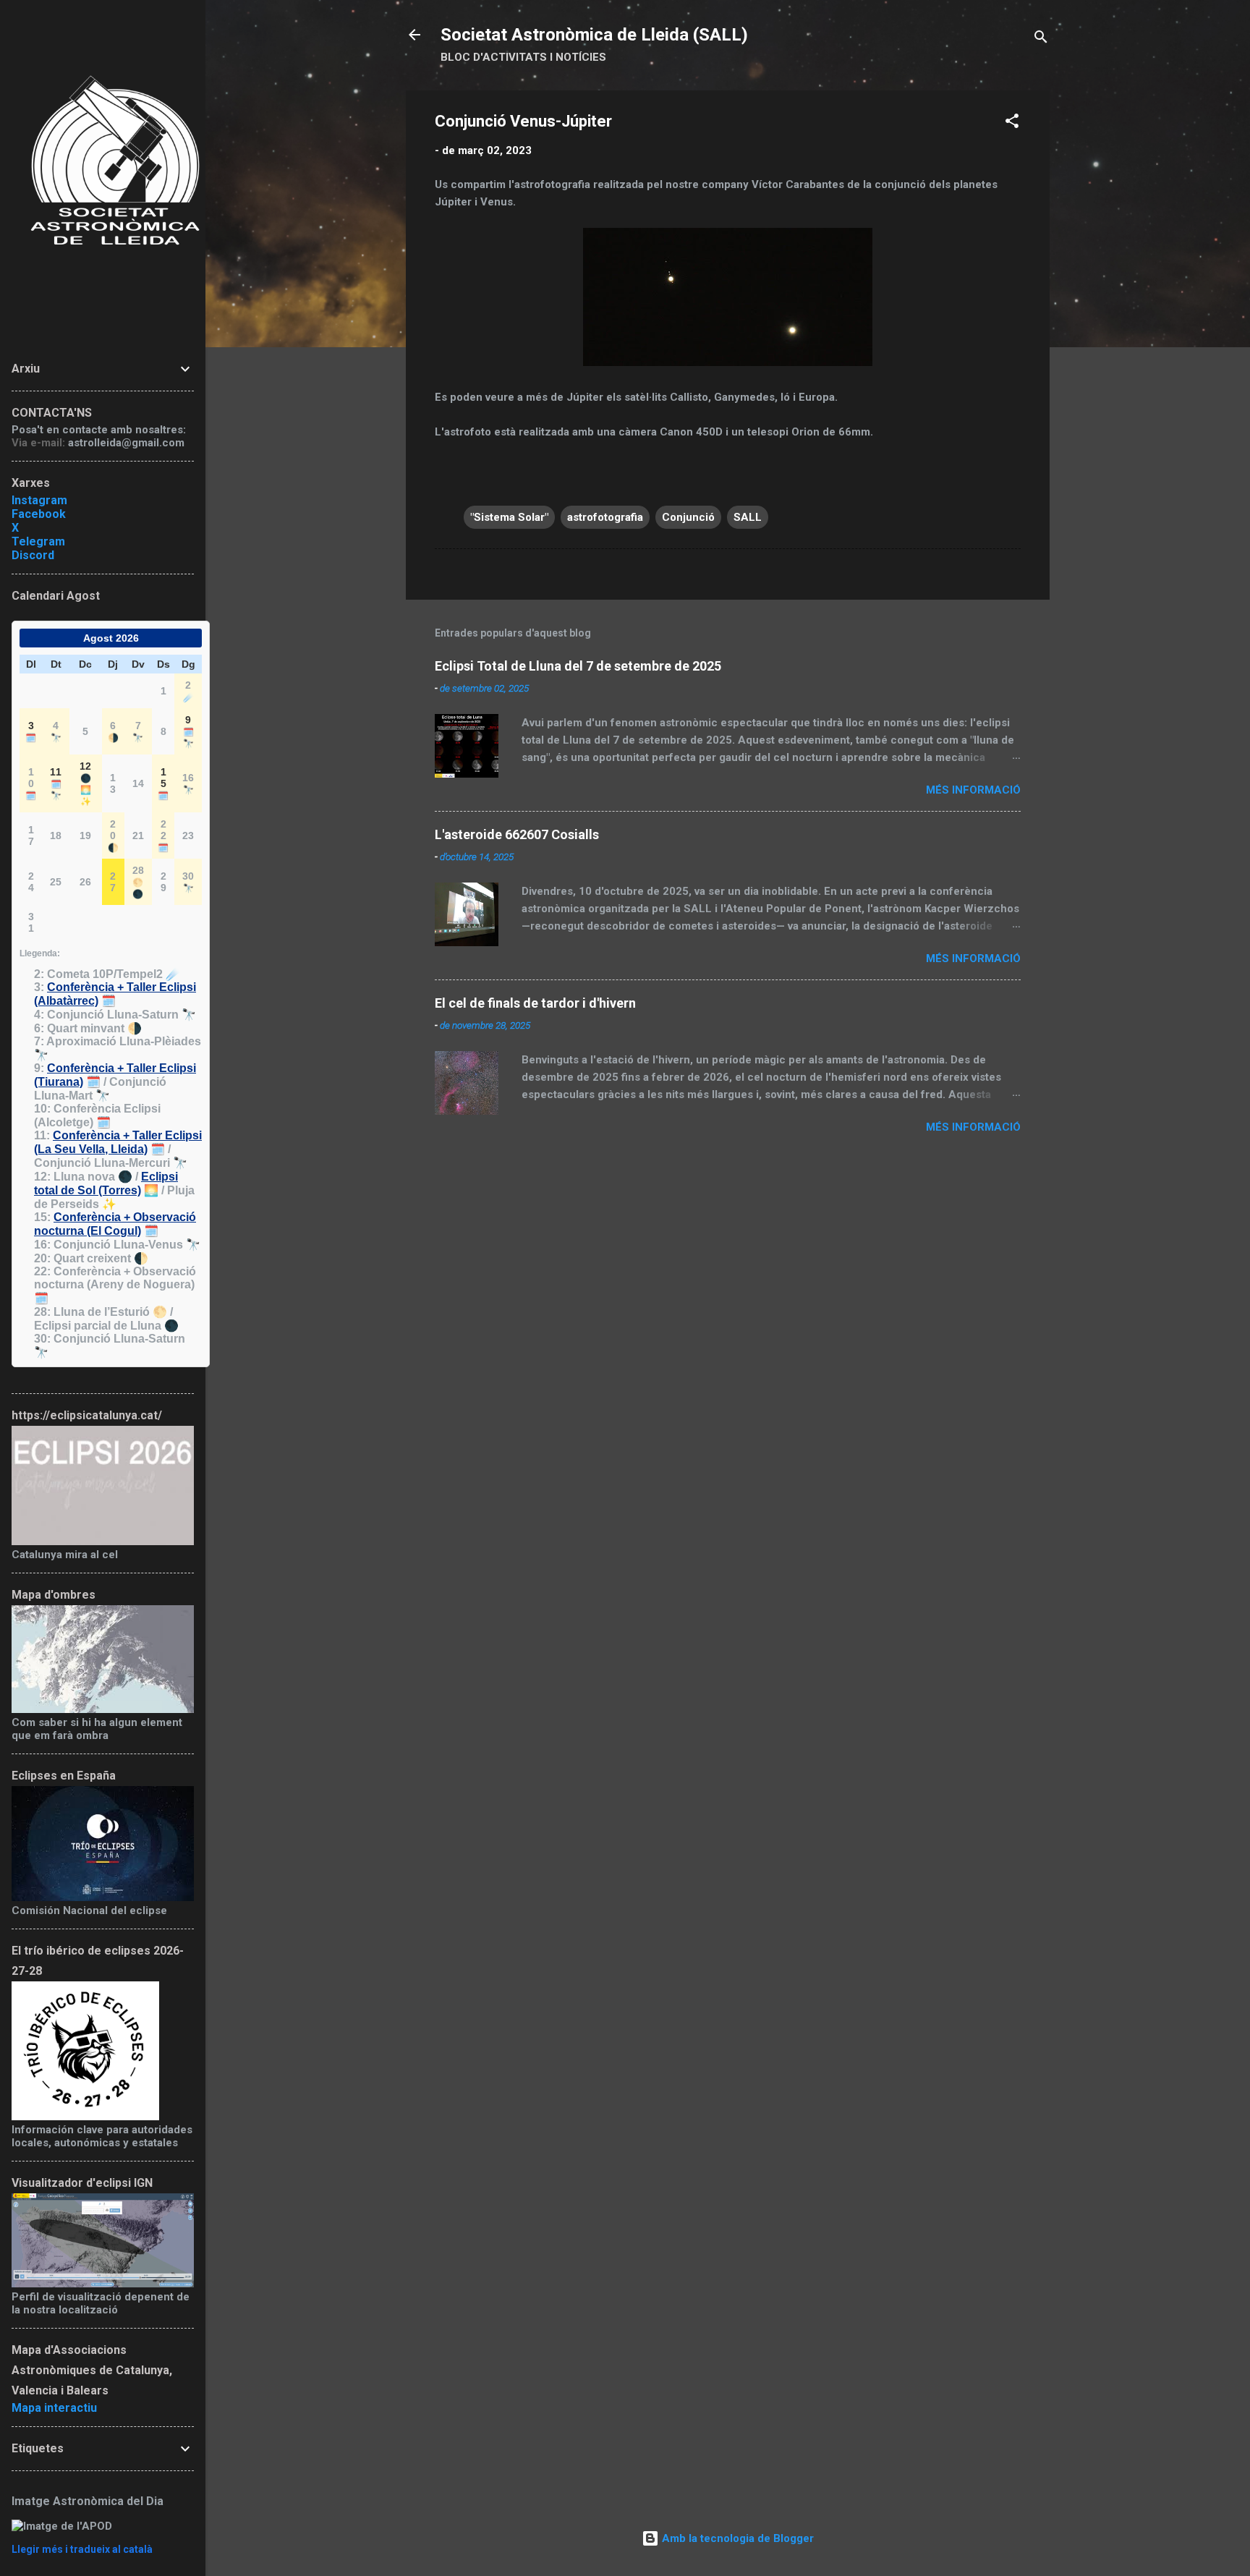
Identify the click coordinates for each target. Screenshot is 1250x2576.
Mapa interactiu (54, 2408)
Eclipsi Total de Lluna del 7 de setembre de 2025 (578, 666)
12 (85, 783)
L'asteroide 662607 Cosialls (517, 834)
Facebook (39, 514)
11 (56, 783)
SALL (748, 517)
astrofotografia (605, 517)
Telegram (38, 541)
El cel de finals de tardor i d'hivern (535, 1003)
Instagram (39, 500)
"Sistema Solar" (509, 517)
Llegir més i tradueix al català (82, 2549)
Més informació (973, 790)
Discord (33, 555)
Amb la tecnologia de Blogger (736, 2538)
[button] (1012, 123)
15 (163, 783)
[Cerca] (1041, 39)
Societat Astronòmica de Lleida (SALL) (594, 35)
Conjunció (688, 517)
